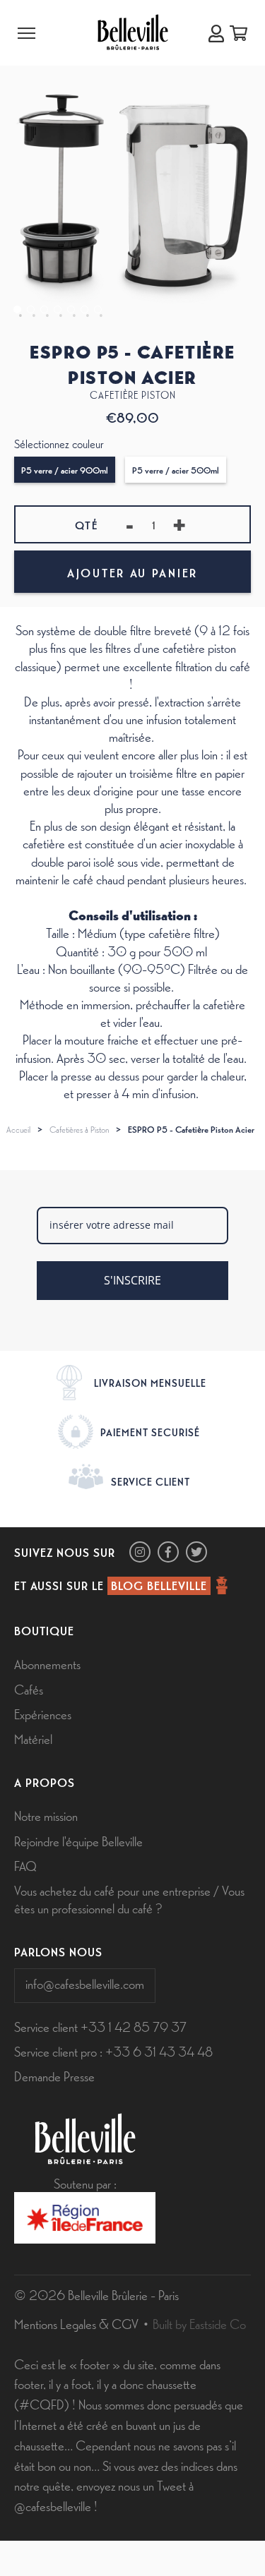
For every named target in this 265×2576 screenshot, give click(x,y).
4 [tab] (58, 309)
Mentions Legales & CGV (76, 2323)
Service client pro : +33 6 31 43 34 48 (113, 2051)
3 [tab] (44, 309)
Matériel (33, 1738)
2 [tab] (31, 309)
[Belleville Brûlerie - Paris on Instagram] (140, 1552)
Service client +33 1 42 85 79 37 (100, 2026)
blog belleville (159, 1585)
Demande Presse (54, 2076)
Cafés (29, 1689)
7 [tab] (98, 309)
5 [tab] (71, 309)
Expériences (43, 1714)
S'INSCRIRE (132, 1280)
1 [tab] (17, 309)
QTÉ (87, 525)
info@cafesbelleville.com (85, 1983)
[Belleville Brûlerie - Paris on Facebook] (168, 1552)
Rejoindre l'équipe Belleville (78, 1841)
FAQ (25, 1865)
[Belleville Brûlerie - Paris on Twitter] (196, 1552)
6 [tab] (84, 309)
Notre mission (46, 1815)
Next (253, 104)
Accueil (18, 1129)
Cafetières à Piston (79, 1129)
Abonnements (47, 1663)
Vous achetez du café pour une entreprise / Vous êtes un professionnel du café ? (129, 1899)
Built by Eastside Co (199, 2323)
